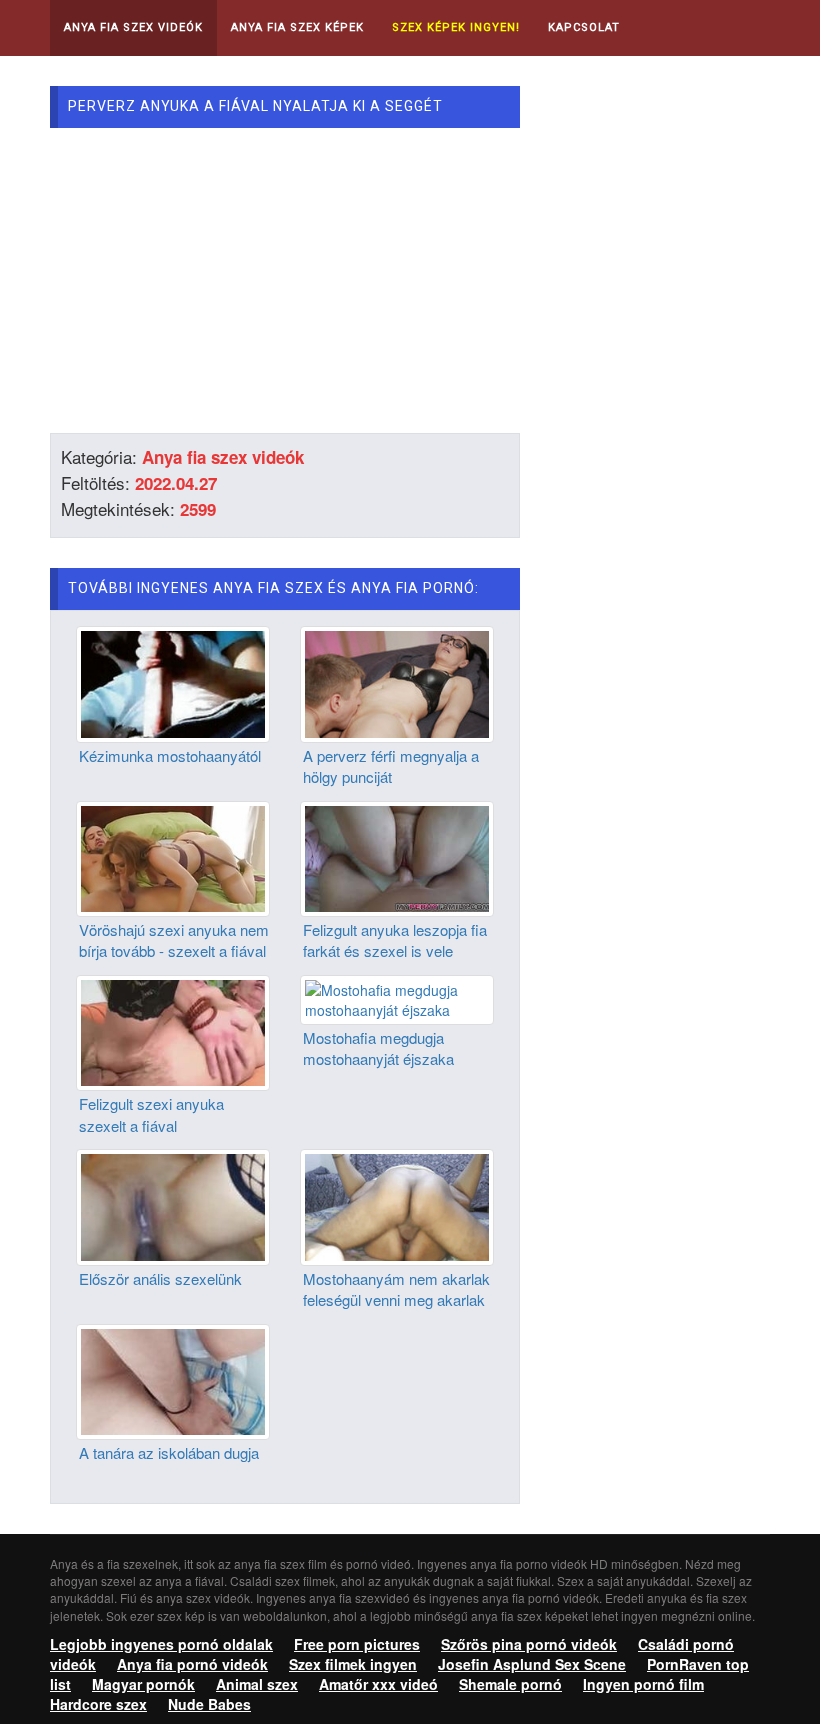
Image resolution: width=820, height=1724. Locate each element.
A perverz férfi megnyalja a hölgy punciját (391, 766)
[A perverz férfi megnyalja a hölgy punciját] (397, 682)
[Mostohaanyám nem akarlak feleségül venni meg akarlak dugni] (397, 1205)
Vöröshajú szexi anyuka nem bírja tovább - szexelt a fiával (174, 940)
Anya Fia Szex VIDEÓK (133, 27)
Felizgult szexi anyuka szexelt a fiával (151, 1114)
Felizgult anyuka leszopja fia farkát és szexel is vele (395, 940)
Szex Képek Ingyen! (456, 27)
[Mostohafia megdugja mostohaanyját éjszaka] (397, 998)
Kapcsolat (584, 27)
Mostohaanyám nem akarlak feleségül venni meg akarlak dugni (396, 1300)
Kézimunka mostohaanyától (170, 755)
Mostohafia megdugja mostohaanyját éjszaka (378, 1048)
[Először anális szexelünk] (173, 1205)
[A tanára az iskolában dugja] (173, 1380)
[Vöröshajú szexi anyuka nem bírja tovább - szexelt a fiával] (173, 856)
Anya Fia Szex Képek (297, 27)
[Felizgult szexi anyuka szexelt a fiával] (173, 1031)
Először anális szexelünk (160, 1278)
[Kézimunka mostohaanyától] (173, 682)
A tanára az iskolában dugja (169, 1452)
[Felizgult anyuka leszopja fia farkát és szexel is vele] (397, 856)
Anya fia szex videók (223, 457)
